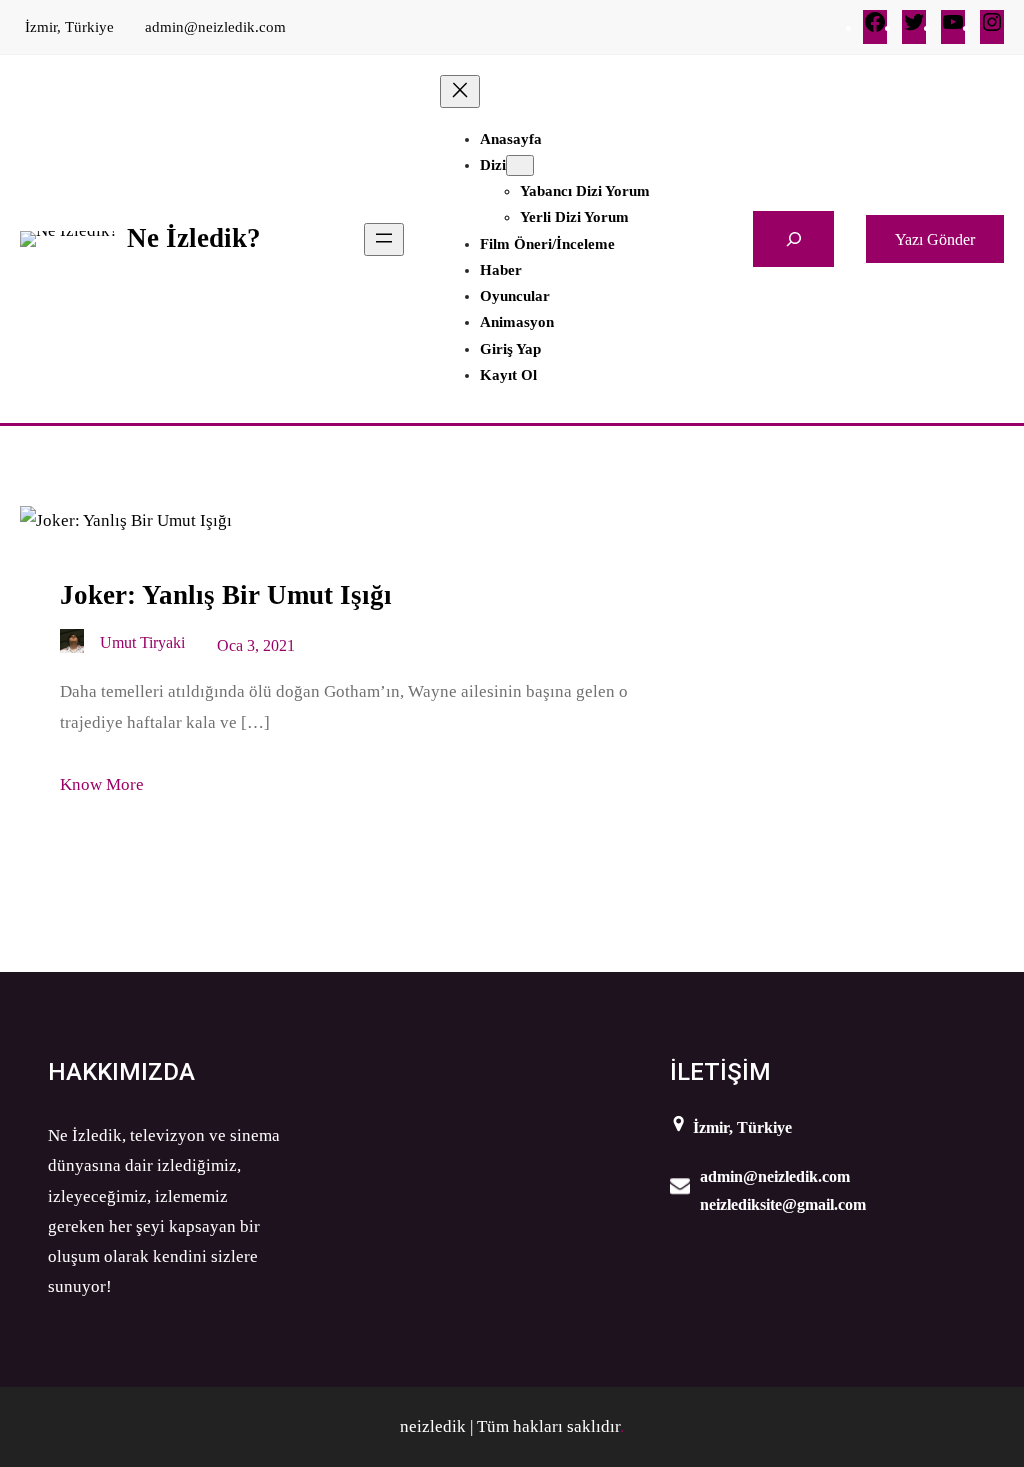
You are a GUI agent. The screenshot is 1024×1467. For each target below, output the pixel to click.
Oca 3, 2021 (256, 645)
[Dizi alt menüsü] (520, 165)
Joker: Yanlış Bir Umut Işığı (226, 595)
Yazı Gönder (935, 239)
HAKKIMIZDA (121, 1072)
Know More (102, 784)
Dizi (493, 165)
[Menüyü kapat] (460, 91)
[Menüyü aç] (384, 239)
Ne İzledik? (194, 238)
